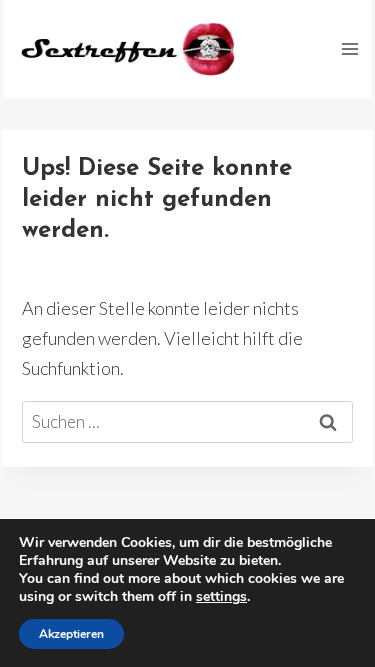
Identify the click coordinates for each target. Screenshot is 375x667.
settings (221, 597)
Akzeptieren (71, 634)
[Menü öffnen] (349, 48)
